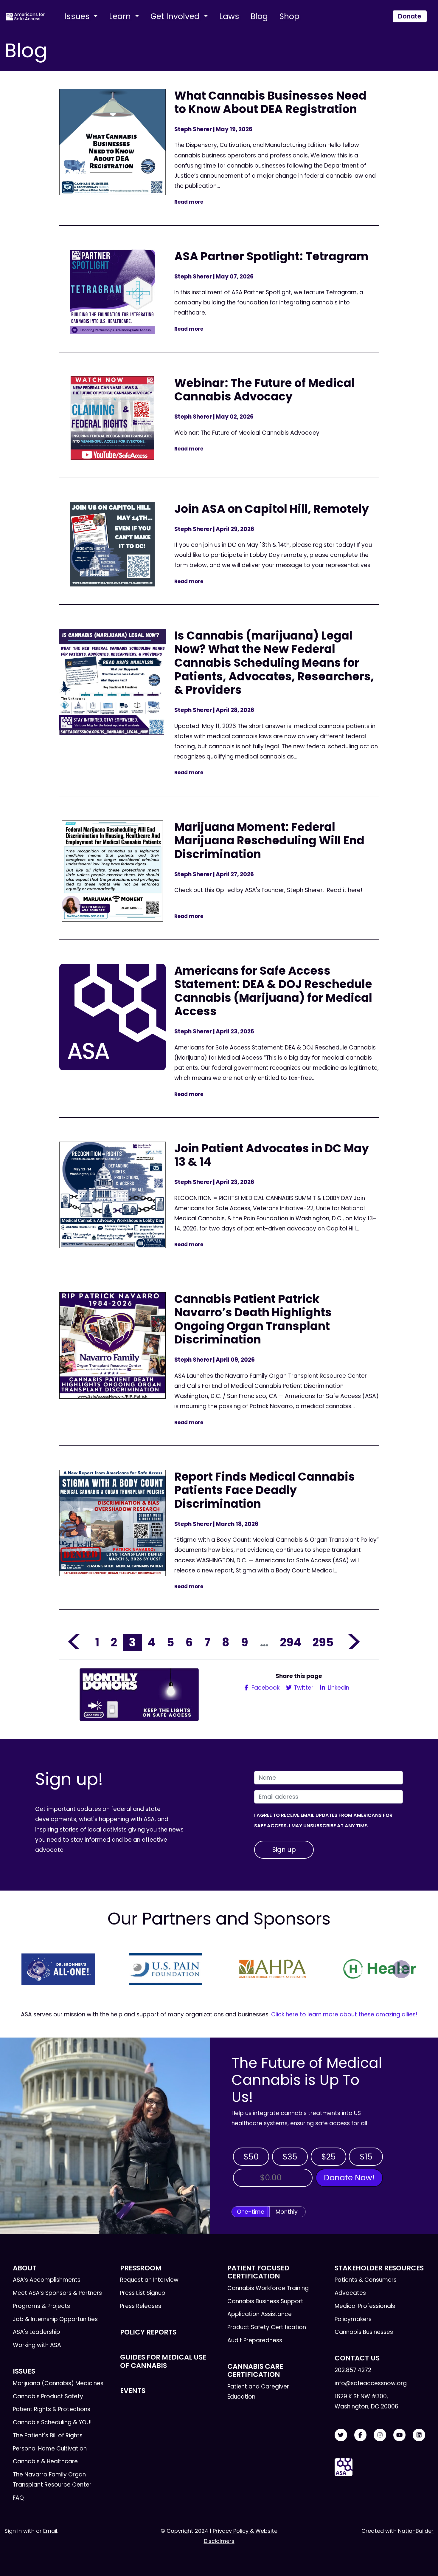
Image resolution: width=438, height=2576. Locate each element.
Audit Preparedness (255, 2340)
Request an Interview (149, 2280)
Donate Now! (349, 2178)
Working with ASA (37, 2345)
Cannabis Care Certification (255, 2370)
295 (323, 1642)
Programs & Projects (41, 2306)
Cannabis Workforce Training (268, 2288)
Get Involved (176, 16)
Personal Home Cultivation (50, 2449)
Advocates (350, 2293)
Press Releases (141, 2306)
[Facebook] (361, 2435)
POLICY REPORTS (148, 2332)
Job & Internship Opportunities (55, 2319)
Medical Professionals (365, 2306)
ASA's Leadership (36, 2332)
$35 (290, 2157)
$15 (366, 2157)
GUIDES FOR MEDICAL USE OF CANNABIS (163, 2361)
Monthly (287, 2212)
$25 (328, 2157)
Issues (78, 16)
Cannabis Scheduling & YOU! (52, 2422)
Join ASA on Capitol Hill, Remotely (272, 509)
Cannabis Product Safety (48, 2396)
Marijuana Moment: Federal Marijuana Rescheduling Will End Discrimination (269, 840)
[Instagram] (380, 2435)
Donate (410, 16)
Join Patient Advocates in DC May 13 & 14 (272, 1155)
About (25, 2268)
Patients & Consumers (366, 2280)
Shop (289, 16)
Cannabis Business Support (265, 2301)
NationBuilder (416, 2531)
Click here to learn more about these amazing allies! (344, 2014)
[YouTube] (400, 2435)
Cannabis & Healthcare (45, 2461)
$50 (251, 2157)
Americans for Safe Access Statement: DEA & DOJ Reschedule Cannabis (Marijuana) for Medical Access (273, 991)
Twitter (303, 1688)
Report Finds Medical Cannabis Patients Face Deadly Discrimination (265, 1490)
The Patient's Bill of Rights (48, 2435)
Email (50, 2531)
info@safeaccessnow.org (371, 2383)
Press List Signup (143, 2293)
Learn (121, 16)
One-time (251, 2212)
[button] (37, 1969)
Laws (229, 16)
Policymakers (353, 2319)
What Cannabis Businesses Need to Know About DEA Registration (270, 102)
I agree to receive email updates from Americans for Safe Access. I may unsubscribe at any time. (323, 1820)
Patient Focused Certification (258, 2272)
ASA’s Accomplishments (47, 2280)
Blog (259, 16)
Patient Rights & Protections (52, 2409)
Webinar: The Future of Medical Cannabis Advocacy (264, 390)
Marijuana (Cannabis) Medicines (58, 2383)
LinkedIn (338, 1688)
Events (133, 2391)
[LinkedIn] (419, 2435)
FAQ (18, 2498)
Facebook (265, 1688)
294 (291, 1642)
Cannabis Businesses (364, 2332)
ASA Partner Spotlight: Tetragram (271, 256)
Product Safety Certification (267, 2327)
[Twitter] (341, 2435)
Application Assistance (260, 2314)
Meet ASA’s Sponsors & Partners (57, 2293)
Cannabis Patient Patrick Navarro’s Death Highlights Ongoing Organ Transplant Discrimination (253, 1319)
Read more (189, 202)
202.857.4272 (353, 2370)
